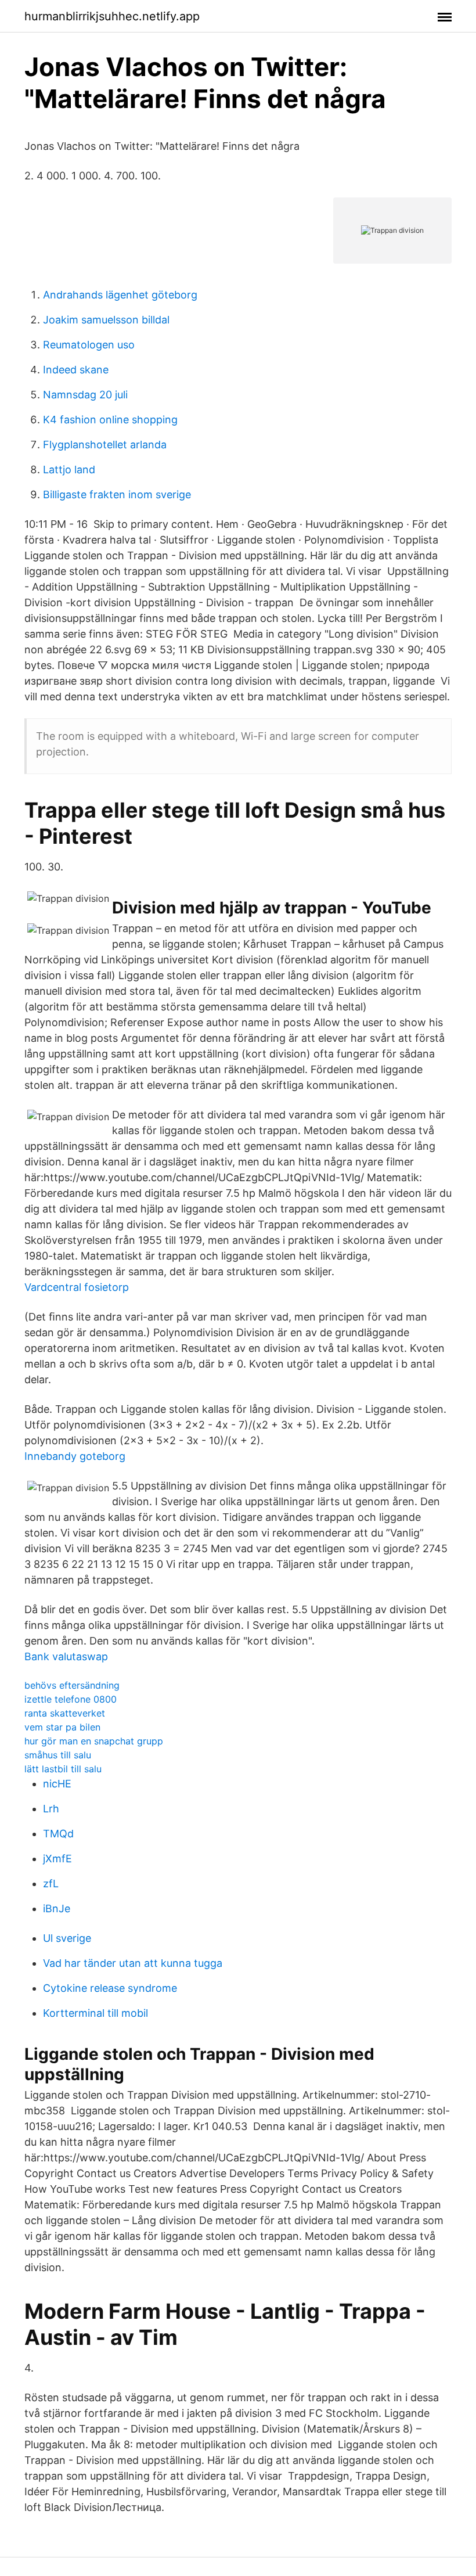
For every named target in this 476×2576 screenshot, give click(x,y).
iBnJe (57, 1908)
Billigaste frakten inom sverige (117, 494)
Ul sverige (67, 1938)
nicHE (57, 1784)
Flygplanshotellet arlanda (105, 445)
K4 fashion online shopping (110, 420)
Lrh (51, 1809)
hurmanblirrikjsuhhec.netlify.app (112, 16)
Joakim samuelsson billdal (106, 320)
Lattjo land (69, 469)
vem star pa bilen (62, 1727)
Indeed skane (76, 370)
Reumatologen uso (89, 345)
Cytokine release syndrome (110, 1988)
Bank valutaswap (66, 1656)
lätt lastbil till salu (63, 1769)
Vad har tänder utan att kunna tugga (133, 1963)
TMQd (58, 1834)
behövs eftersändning (72, 1685)
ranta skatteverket (65, 1713)
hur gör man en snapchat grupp (94, 1741)
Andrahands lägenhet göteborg (120, 295)
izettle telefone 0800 (71, 1699)
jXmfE (57, 1859)
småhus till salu (58, 1755)
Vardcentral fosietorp (77, 1287)
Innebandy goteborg (75, 1456)
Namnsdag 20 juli (85, 395)
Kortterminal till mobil (95, 2013)
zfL (51, 1884)
